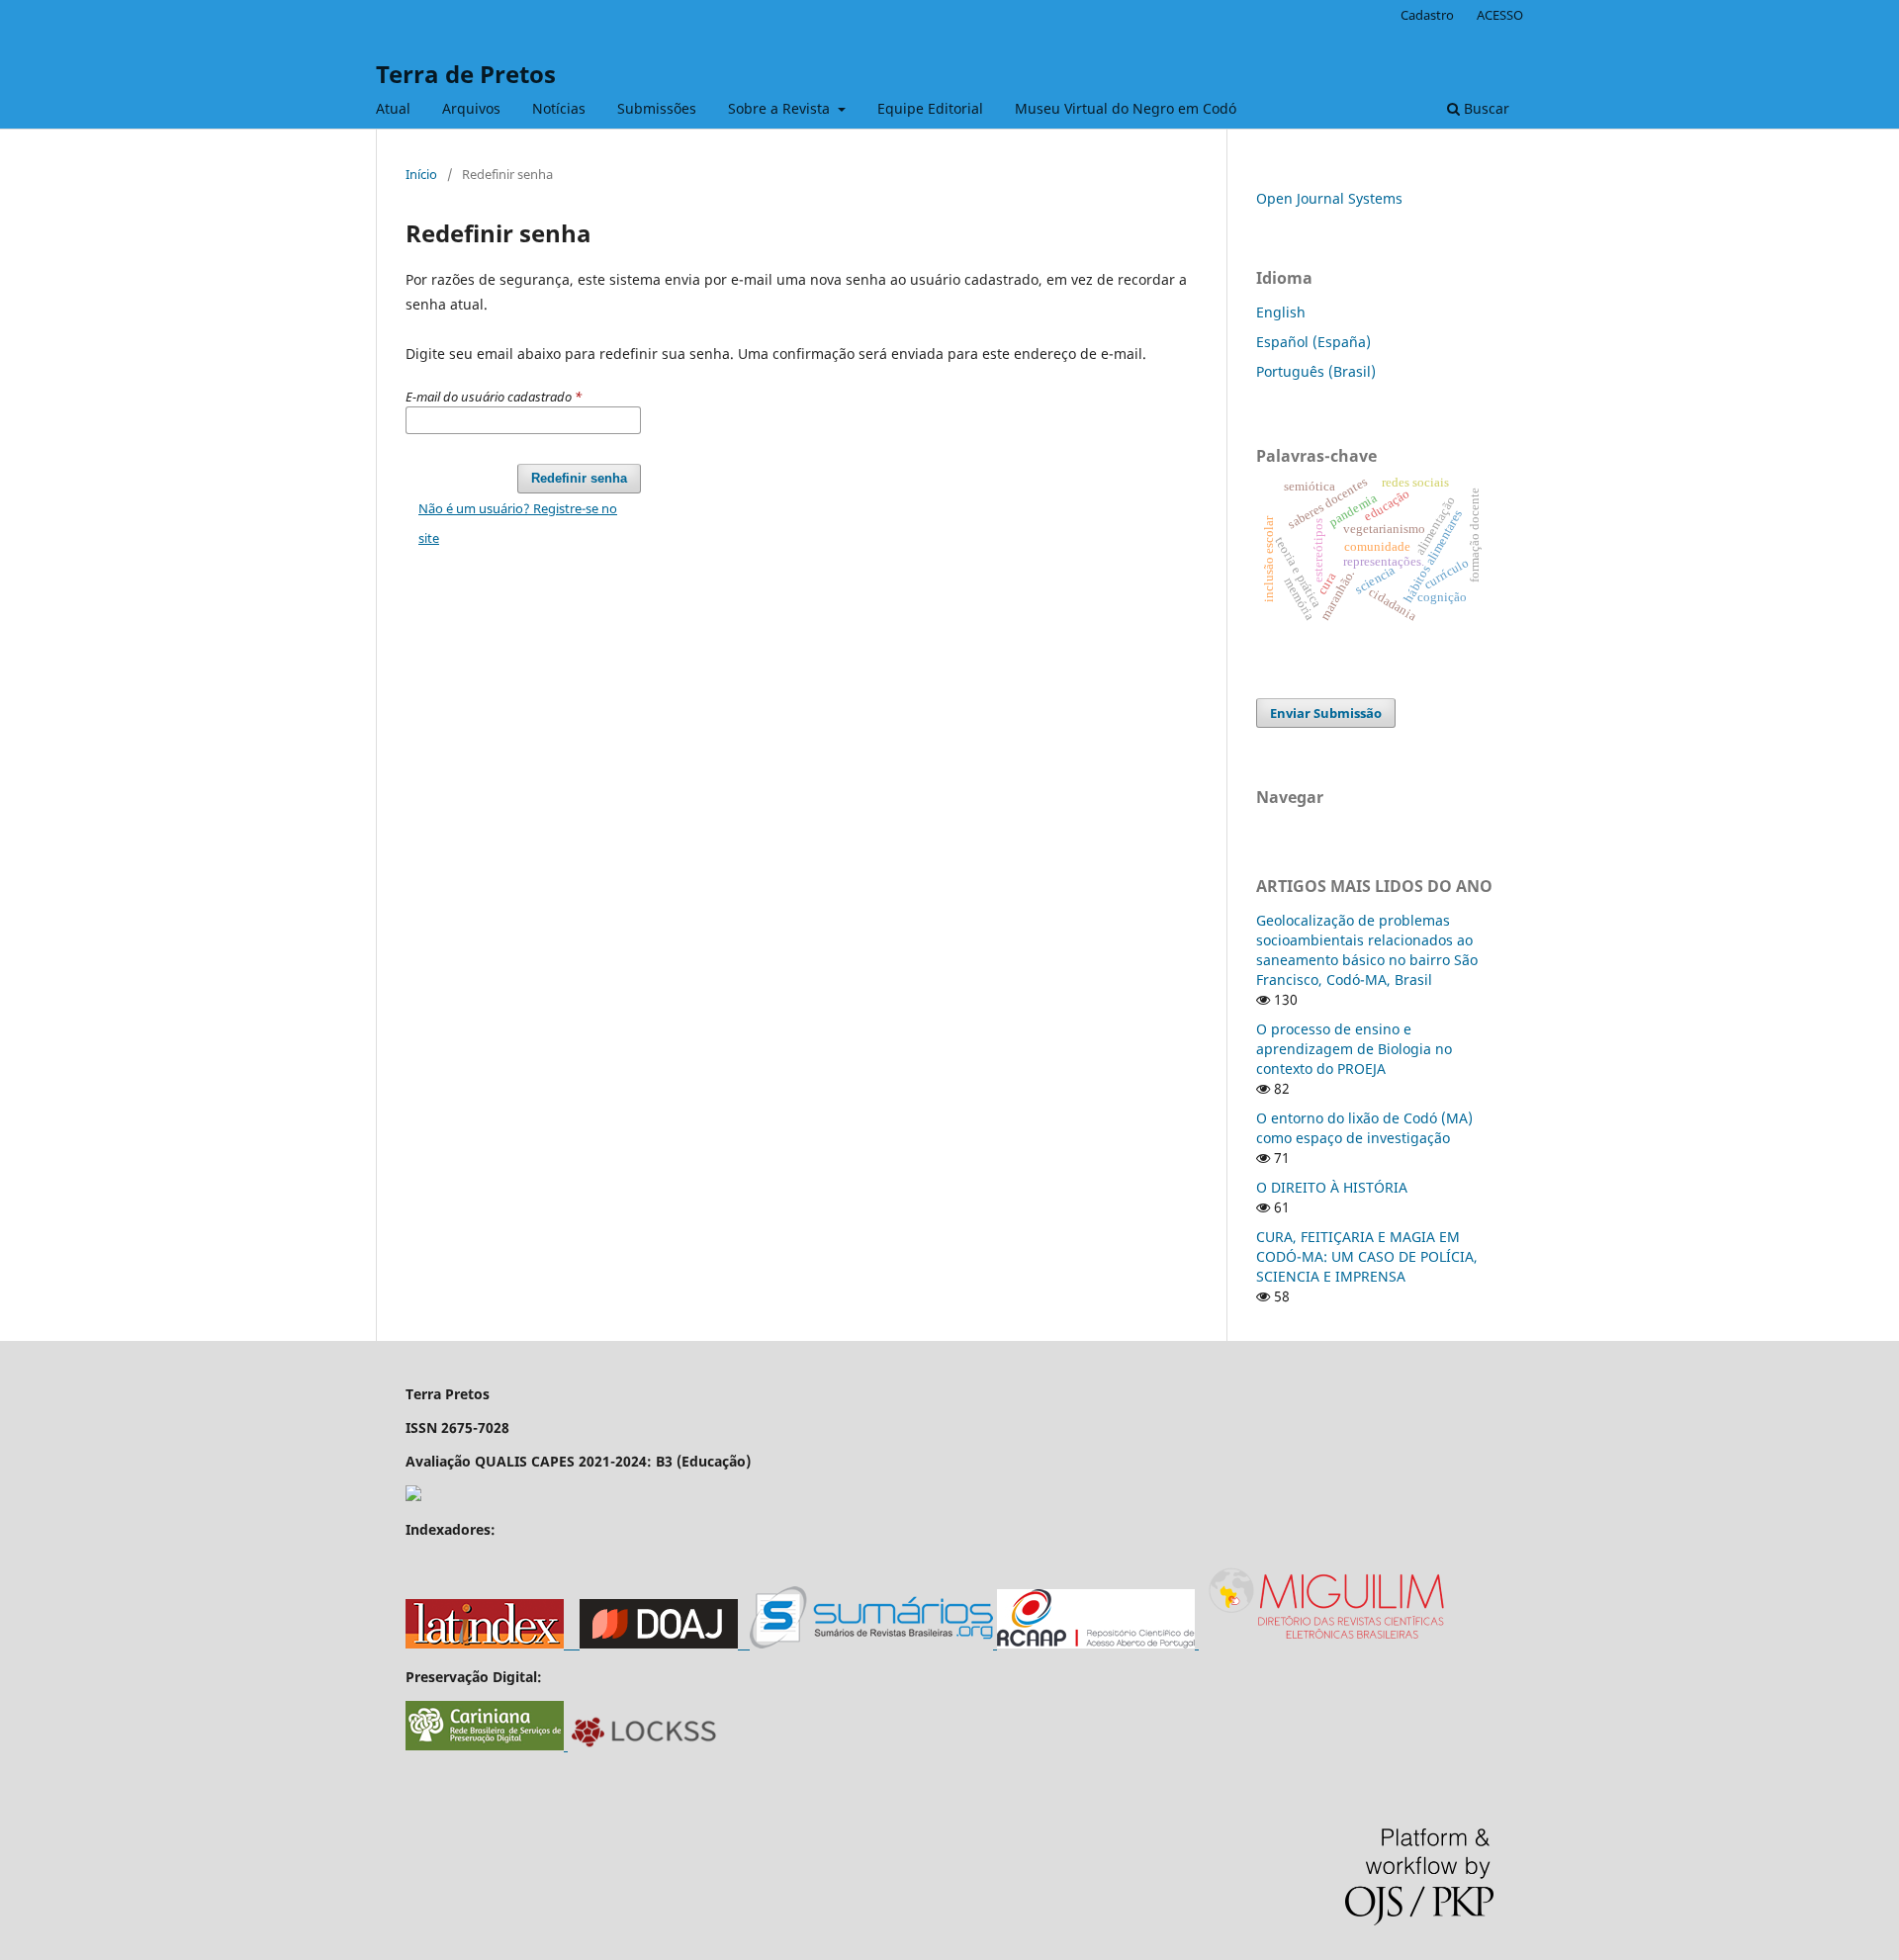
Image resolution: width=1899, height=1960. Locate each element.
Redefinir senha (579, 478)
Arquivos (471, 108)
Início (421, 174)
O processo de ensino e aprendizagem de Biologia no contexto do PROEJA (1354, 1049)
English (1281, 312)
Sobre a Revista (781, 108)
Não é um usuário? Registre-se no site (518, 523)
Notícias (559, 108)
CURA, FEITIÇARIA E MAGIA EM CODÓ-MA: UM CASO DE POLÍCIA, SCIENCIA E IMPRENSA (1367, 1256)
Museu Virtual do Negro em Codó (1126, 108)
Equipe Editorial (930, 108)
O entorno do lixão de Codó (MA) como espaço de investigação (1364, 1128)
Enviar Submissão (1326, 713)
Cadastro (1427, 15)
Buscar (1485, 108)
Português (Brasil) (1316, 371)
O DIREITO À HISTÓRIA (1332, 1187)
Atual (393, 108)
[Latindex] (493, 1643)
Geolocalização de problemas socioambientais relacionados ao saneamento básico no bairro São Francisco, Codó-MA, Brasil (1367, 950)
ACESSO (1500, 15)
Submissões (657, 108)
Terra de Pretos (466, 74)
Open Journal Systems (1329, 198)
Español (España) (1313, 342)
